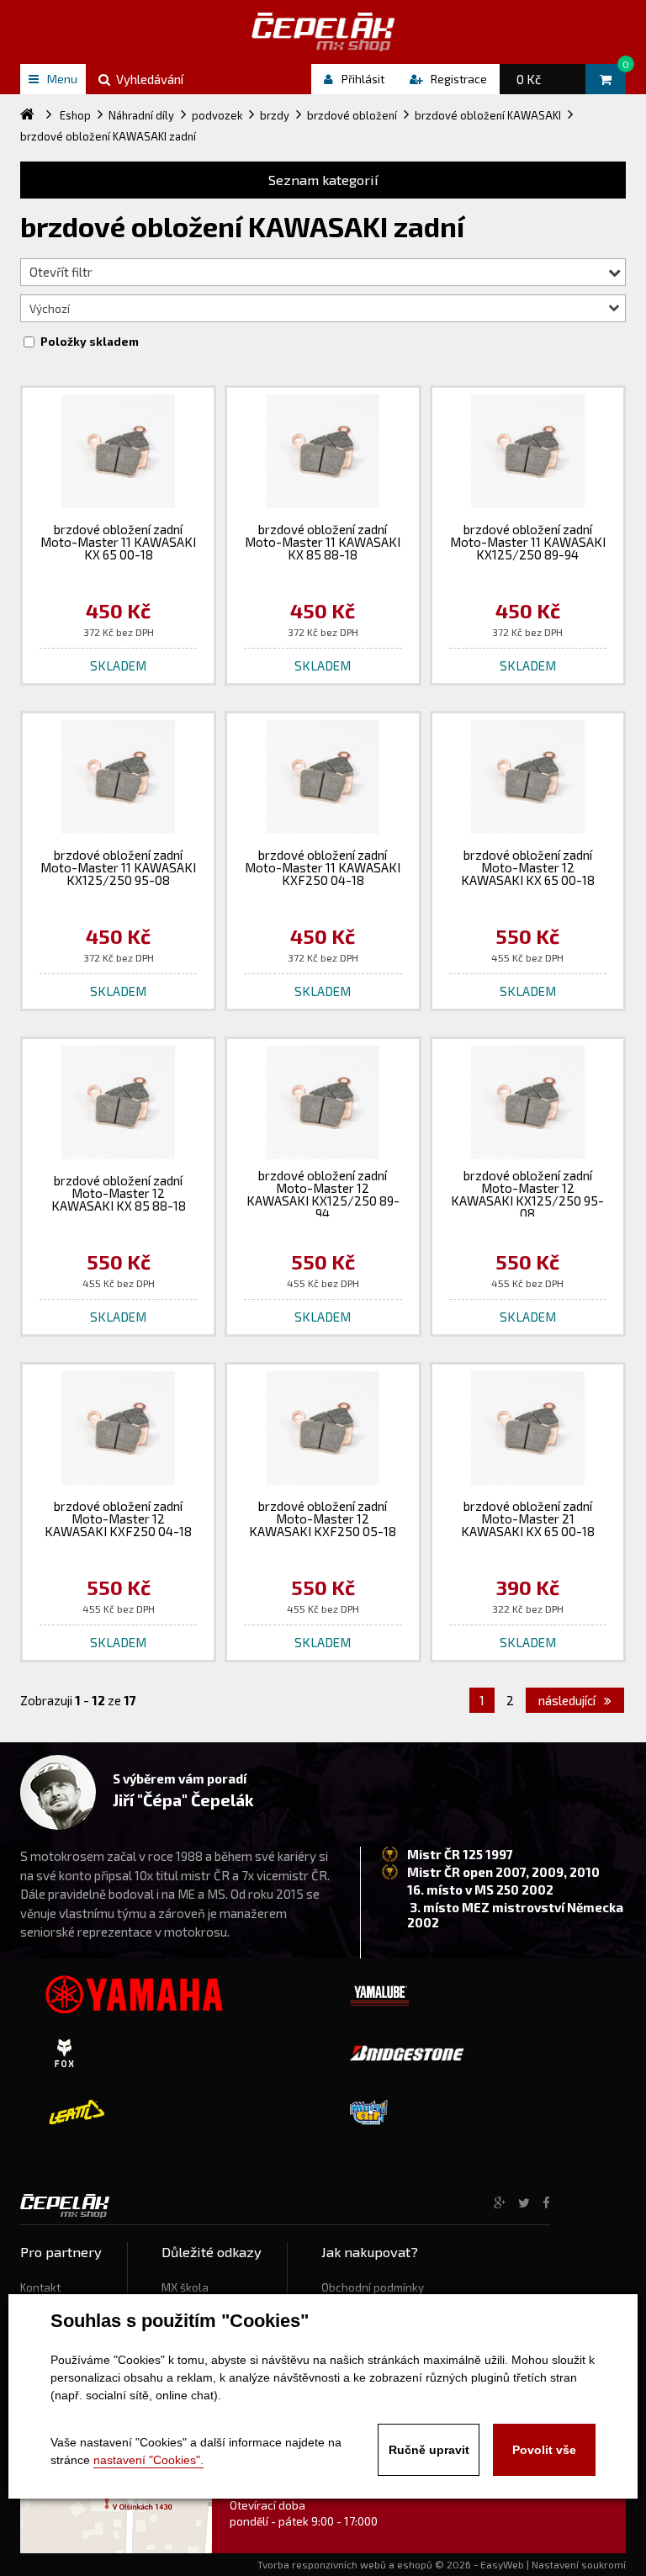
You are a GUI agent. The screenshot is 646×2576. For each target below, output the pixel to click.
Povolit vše (544, 2450)
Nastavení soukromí (579, 2564)
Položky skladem (90, 342)
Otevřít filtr (61, 272)
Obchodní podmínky (373, 2287)
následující (568, 1700)
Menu (62, 79)
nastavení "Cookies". (148, 2460)
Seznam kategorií (323, 180)
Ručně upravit (429, 2450)
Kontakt (40, 2287)
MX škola (185, 2287)
